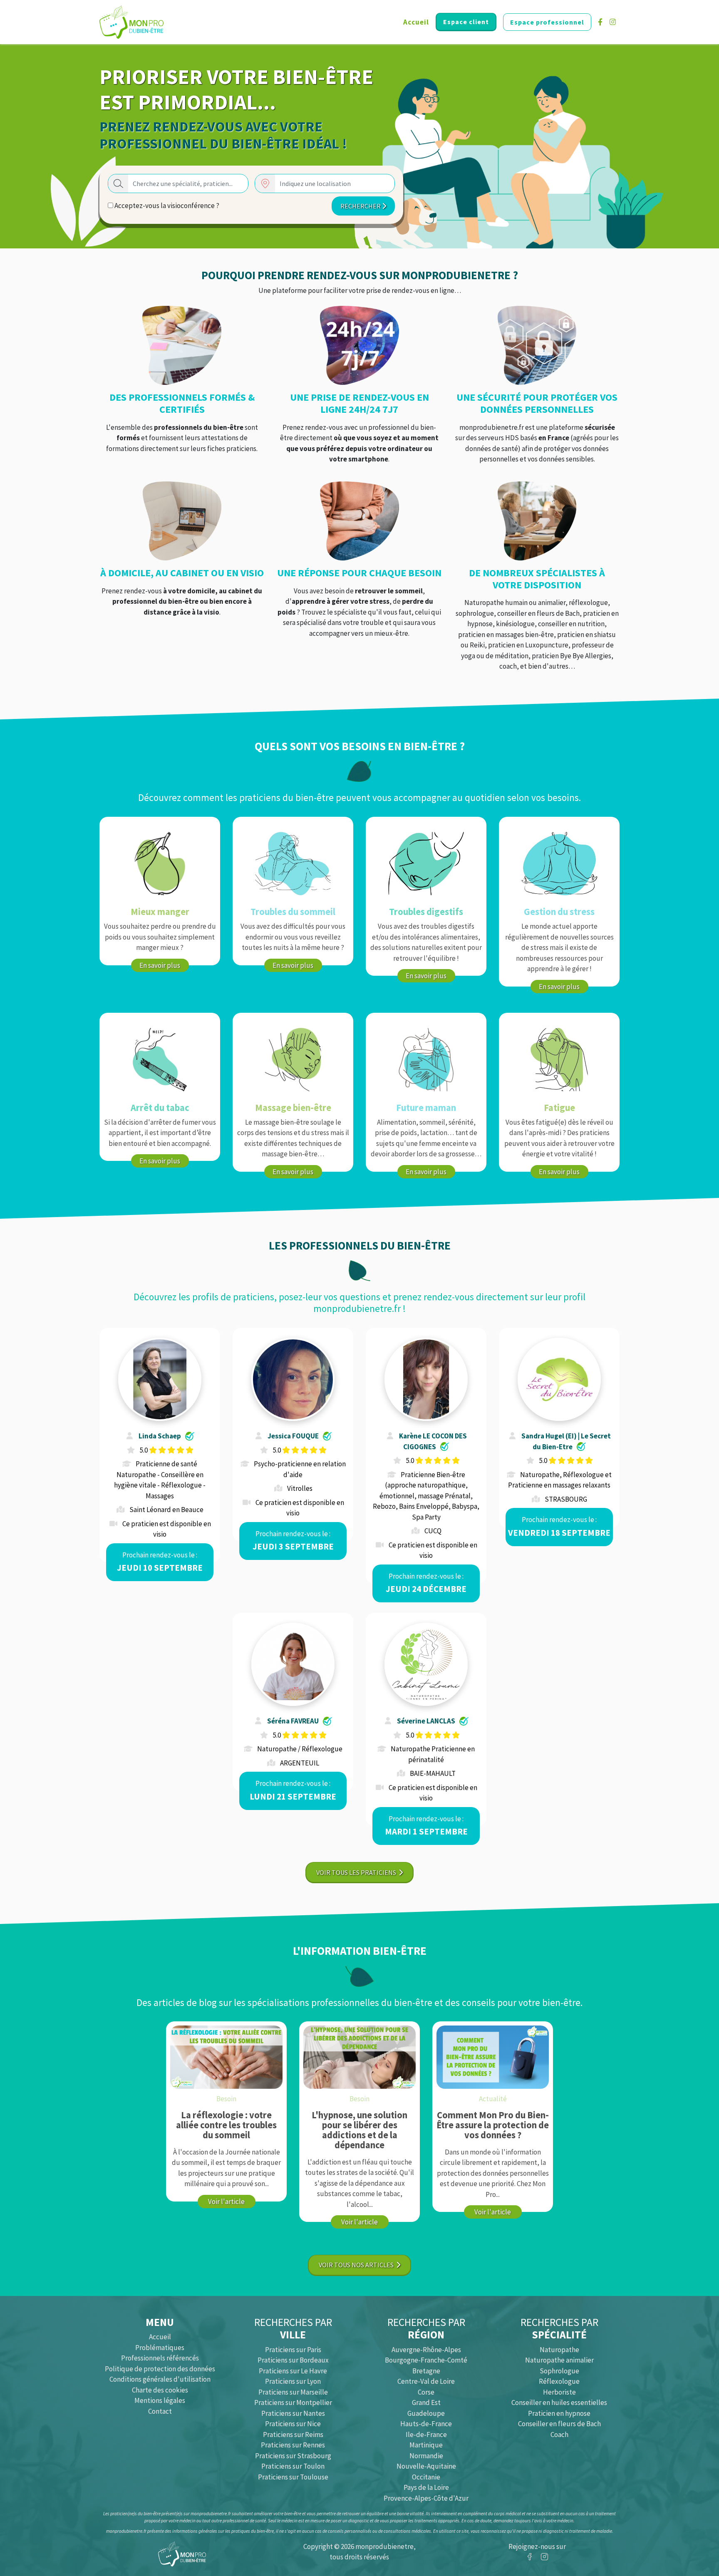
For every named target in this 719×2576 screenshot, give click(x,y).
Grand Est (426, 2402)
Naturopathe (559, 2350)
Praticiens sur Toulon (293, 2466)
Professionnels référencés (160, 2358)
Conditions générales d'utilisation (160, 2379)
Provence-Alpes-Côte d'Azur (426, 2498)
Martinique (426, 2445)
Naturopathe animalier (559, 2360)
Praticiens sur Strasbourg (293, 2456)
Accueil (416, 22)
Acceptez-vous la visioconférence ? (166, 206)
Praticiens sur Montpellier (293, 2402)
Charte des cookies (160, 2390)
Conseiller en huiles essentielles (559, 2402)
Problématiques (160, 2348)
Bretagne (426, 2371)
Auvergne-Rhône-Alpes (426, 2350)
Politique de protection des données (160, 2369)
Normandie (426, 2456)
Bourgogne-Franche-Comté (426, 2360)
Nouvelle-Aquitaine (426, 2466)
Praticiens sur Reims (293, 2435)
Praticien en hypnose (559, 2413)
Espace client (466, 22)
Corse (426, 2392)
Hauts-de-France (426, 2424)
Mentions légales (160, 2400)
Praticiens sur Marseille (293, 2392)
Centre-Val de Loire (426, 2381)
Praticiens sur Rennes (293, 2445)
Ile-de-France (426, 2435)
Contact (160, 2411)
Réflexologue (559, 2381)
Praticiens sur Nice (293, 2424)
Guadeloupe (426, 2413)
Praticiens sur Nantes (293, 2413)
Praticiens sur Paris (293, 2350)
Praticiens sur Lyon (293, 2381)
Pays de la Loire (426, 2487)
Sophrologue (559, 2371)
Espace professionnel (547, 22)
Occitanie (426, 2477)
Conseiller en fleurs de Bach (559, 2424)
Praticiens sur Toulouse (293, 2477)
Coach (559, 2435)
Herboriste (559, 2392)
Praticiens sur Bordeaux (293, 2360)
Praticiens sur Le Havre (293, 2371)
